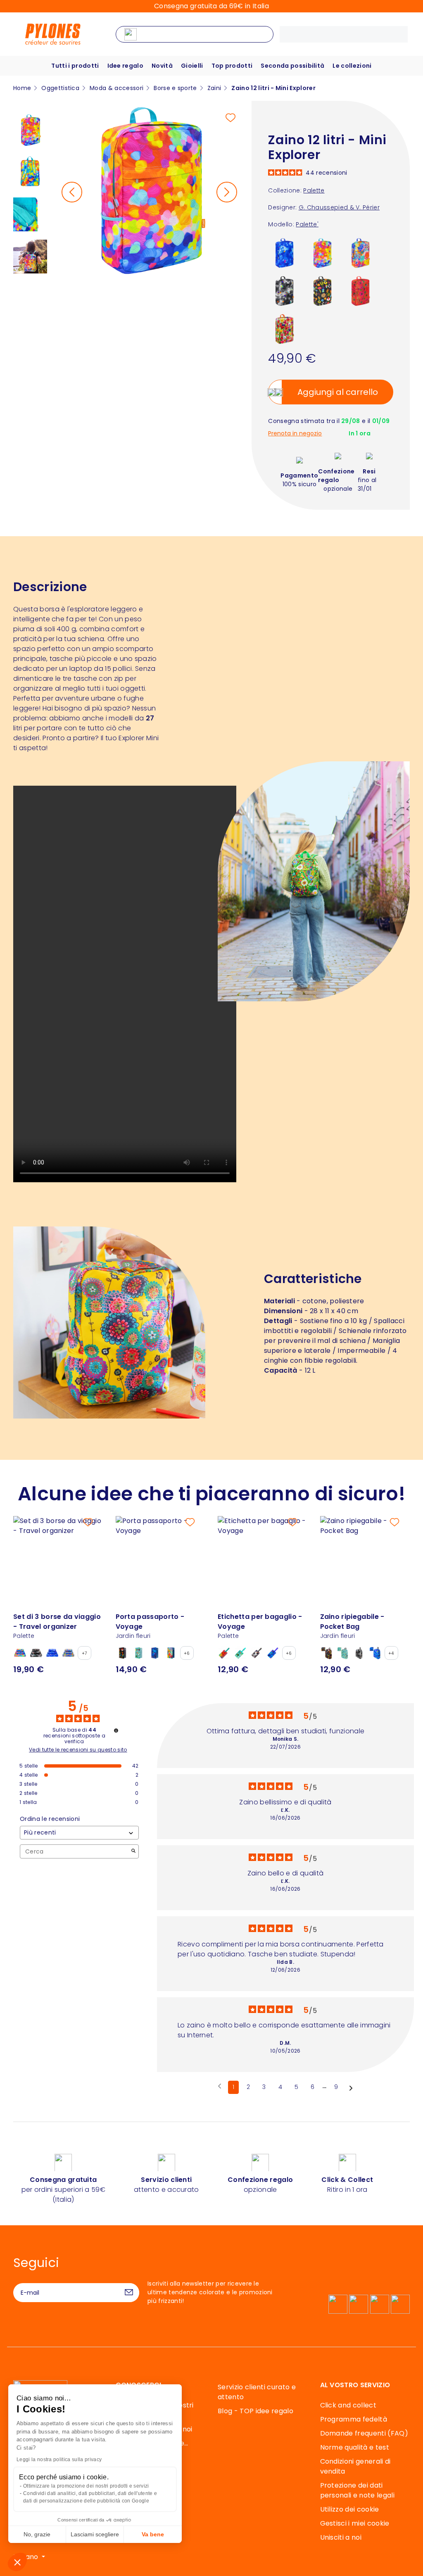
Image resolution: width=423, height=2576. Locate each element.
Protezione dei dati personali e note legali (357, 2490)
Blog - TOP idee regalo (255, 2411)
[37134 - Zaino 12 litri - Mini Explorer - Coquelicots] (360, 291)
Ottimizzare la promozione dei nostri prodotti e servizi (86, 2486)
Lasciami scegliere (95, 2534)
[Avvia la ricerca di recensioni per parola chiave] (133, 1852)
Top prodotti (232, 66)
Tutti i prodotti (75, 66)
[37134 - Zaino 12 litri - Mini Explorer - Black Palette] (284, 291)
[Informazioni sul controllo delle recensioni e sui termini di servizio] (116, 1730)
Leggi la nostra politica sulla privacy (59, 2460)
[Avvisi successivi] (351, 2088)
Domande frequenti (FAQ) (364, 2433)
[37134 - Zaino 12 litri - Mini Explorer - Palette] (322, 253)
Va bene (153, 2534)
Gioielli (192, 66)
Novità (162, 66)
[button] (17, 2562)
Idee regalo (126, 66)
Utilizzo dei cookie (350, 2509)
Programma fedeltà (354, 2419)
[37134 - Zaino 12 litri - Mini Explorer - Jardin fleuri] (322, 291)
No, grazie (37, 2534)
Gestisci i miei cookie (355, 2523)
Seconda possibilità (292, 66)
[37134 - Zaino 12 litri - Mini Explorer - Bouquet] (360, 253)
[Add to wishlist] (231, 118)
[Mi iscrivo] (129, 2293)
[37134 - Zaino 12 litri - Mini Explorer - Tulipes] (284, 329)
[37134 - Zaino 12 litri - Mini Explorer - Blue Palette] (284, 253)
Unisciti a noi (341, 2537)
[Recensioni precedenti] (220, 2086)
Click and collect (348, 2405)
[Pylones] (53, 34)
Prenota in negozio (295, 434)
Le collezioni (352, 66)
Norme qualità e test (355, 2447)
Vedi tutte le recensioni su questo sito (78, 1750)
